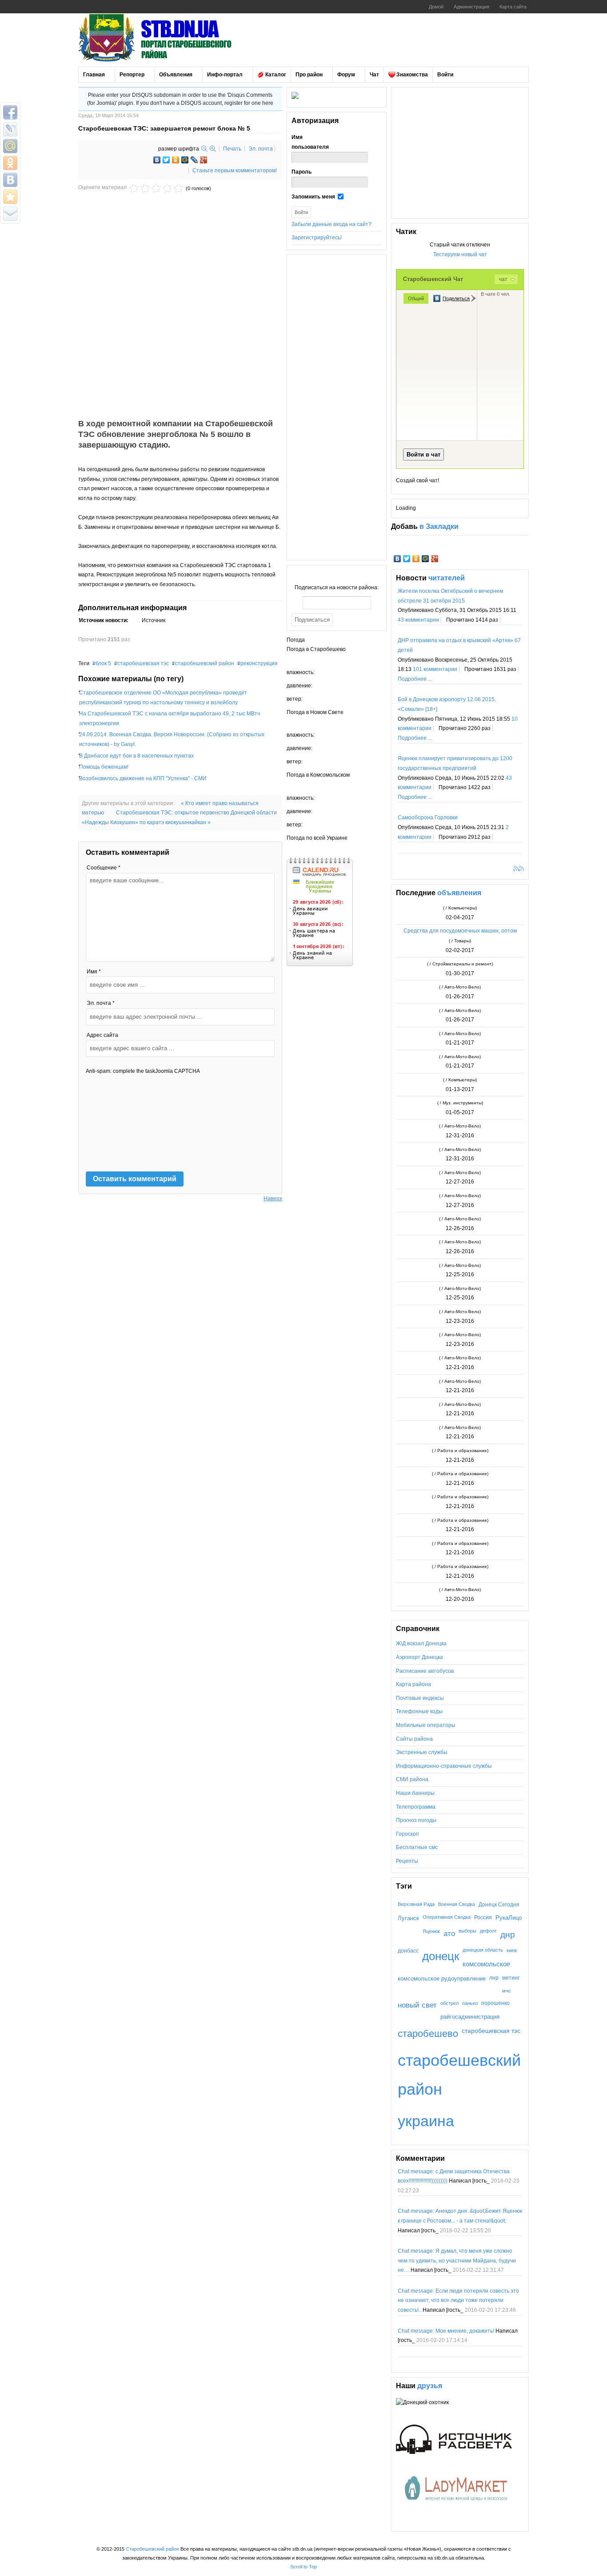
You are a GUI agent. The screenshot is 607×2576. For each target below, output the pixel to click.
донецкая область (483, 1950)
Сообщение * (104, 868)
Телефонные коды (419, 1711)
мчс (507, 1991)
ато (449, 1933)
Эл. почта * (101, 1003)
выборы (467, 1931)
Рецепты (407, 1861)
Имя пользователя (310, 142)
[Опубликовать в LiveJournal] (10, 129)
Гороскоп (407, 1834)
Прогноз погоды (416, 1820)
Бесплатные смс (417, 1847)
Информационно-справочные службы (444, 1766)
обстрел (449, 2003)
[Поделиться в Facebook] (10, 112)
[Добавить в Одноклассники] (10, 163)
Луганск (408, 1918)
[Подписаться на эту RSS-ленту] (517, 869)
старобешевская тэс (143, 663)
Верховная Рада (416, 1904)
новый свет (417, 2005)
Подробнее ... (415, 679)
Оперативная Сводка (447, 1917)
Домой (436, 7)
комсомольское (486, 1964)
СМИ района (412, 1779)
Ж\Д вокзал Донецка (421, 1643)
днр (508, 1934)
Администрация (471, 7)
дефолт (488, 1931)
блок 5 (103, 663)
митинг (511, 1978)
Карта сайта (513, 7)
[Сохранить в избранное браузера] (10, 197)
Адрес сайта (102, 1035)
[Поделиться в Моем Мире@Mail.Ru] (10, 146)
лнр (494, 1978)
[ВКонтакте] (157, 160)
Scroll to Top (303, 2567)
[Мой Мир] (185, 160)
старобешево (428, 2034)
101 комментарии (435, 669)
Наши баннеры (415, 1793)
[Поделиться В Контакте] (10, 180)
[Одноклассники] (176, 160)
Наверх (273, 1199)
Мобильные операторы (426, 1725)
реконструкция (259, 663)
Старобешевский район (152, 2549)
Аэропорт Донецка (419, 1657)
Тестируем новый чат (460, 254)
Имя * (94, 972)
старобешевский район (205, 663)
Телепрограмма (416, 1807)
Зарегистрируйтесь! (317, 238)
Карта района (413, 1684)
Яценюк (431, 1931)
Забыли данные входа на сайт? (331, 224)
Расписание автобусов (425, 1671)
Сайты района (414, 1739)
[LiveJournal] (194, 160)
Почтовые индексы (420, 1698)
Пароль (302, 172)
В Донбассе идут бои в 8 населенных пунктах (136, 756)
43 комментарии (418, 620)
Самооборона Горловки (428, 818)
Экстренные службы (422, 1752)
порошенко (495, 2003)
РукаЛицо (509, 1918)
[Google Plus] (204, 160)
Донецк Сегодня (499, 1904)
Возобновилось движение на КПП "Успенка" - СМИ (143, 778)
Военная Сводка (457, 1904)
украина (426, 2121)
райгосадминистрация (470, 2017)
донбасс (408, 1951)
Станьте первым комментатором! (235, 171)
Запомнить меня (313, 197)
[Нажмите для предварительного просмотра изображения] (180, 392)
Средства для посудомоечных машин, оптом (460, 931)
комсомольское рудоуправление (442, 1979)
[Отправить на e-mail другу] (10, 214)
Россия (483, 1917)
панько (470, 2003)
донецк (441, 1956)
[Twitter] (166, 160)
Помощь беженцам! (104, 767)
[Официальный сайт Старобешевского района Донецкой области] (167, 38)
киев (512, 1950)
